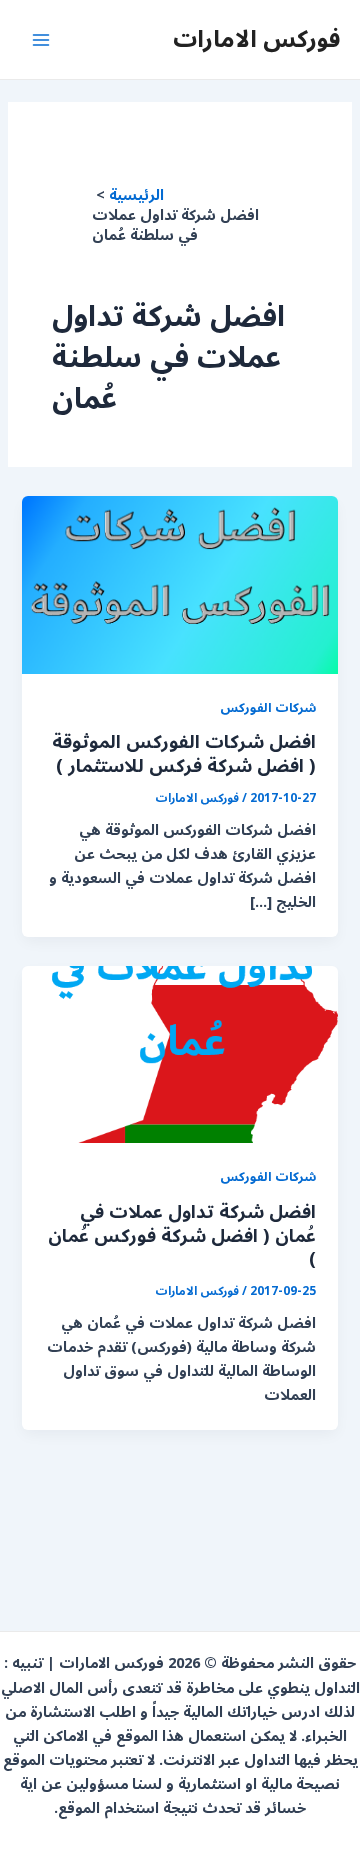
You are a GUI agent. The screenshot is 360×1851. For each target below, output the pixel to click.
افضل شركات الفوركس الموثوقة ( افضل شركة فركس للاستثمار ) (184, 754)
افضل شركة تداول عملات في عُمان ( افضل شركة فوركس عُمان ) (182, 1235)
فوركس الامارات (256, 39)
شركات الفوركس (268, 707)
